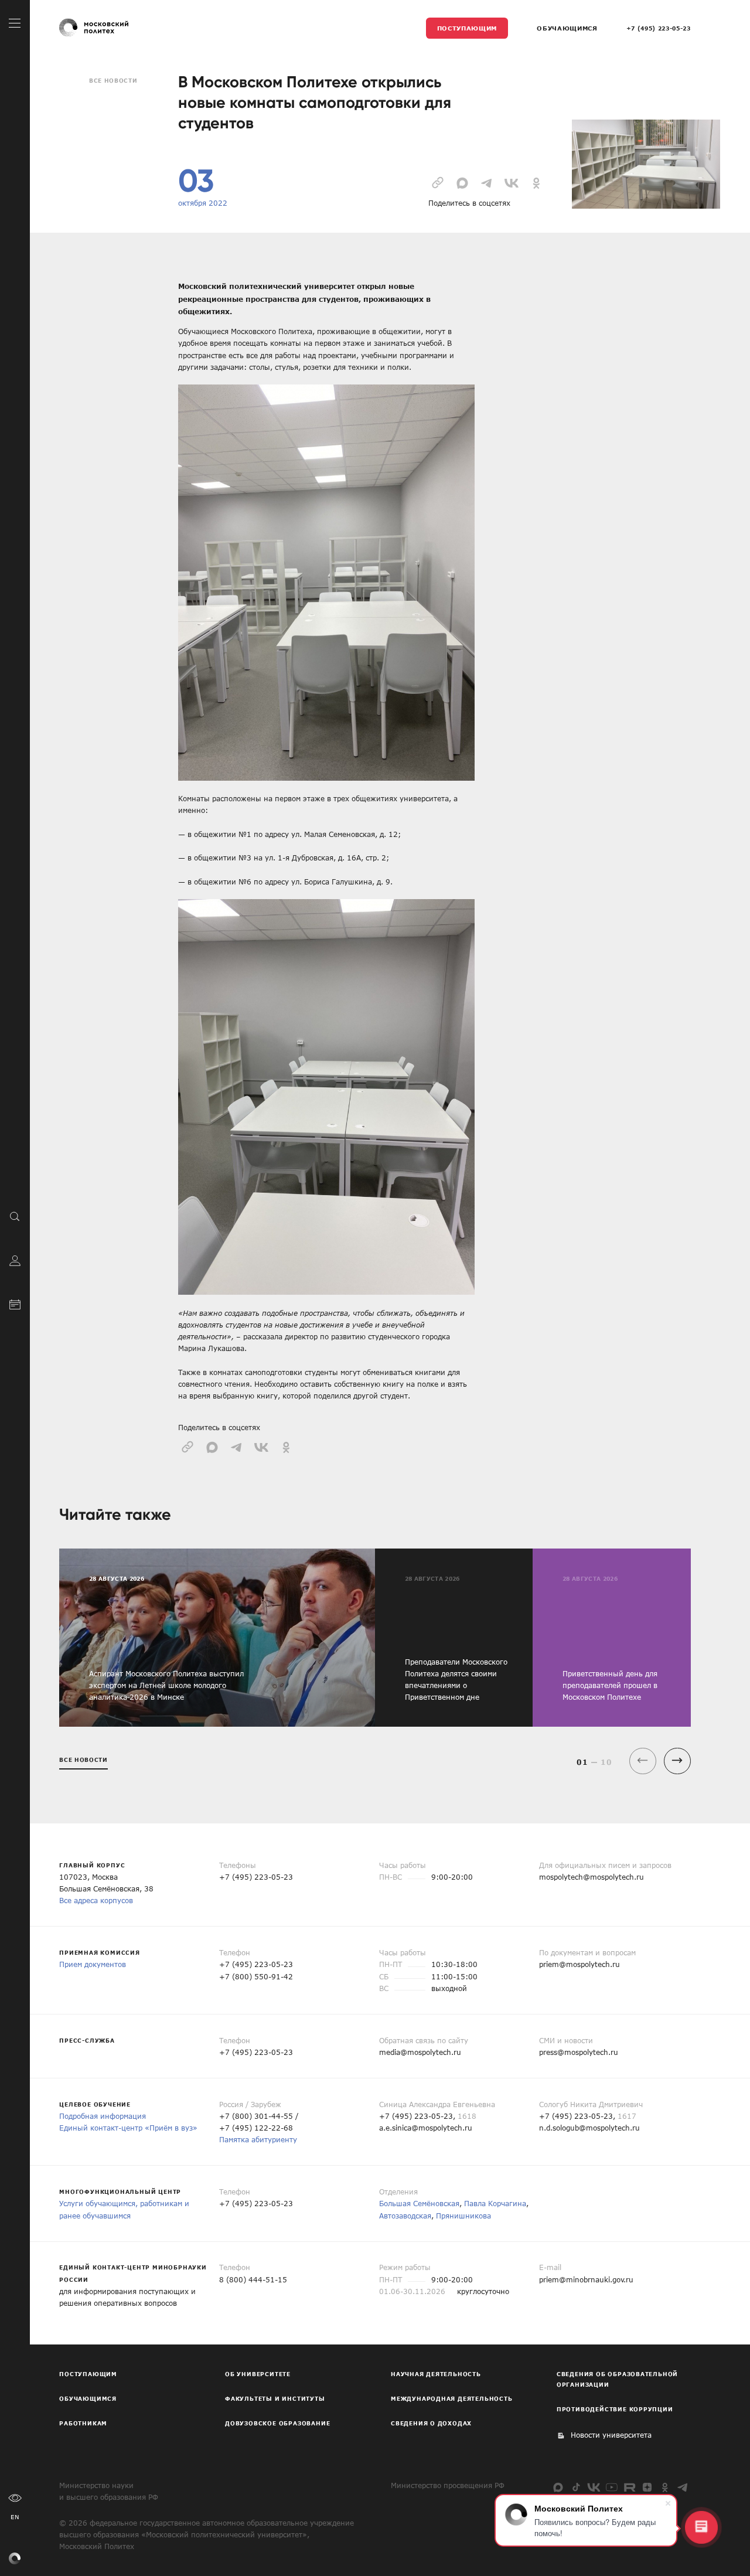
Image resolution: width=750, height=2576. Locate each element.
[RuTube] (630, 2487)
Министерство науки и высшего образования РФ (109, 2491)
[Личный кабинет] (15, 1259)
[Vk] (594, 2487)
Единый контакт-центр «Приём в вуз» (128, 2128)
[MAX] (558, 2487)
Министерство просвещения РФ (448, 2485)
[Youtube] (611, 2487)
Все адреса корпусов (96, 1900)
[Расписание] (15, 1303)
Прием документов (93, 1964)
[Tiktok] (576, 2487)
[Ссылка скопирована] (438, 182)
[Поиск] (15, 1216)
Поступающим (467, 28)
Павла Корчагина (495, 2203)
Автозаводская (405, 2216)
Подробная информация (103, 2116)
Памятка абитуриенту (258, 2139)
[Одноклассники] (665, 2487)
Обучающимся (567, 28)
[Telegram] (683, 2487)
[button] (677, 1761)
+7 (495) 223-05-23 (659, 28)
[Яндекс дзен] (647, 2487)
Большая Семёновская (419, 2203)
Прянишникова (463, 2216)
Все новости (113, 80)
